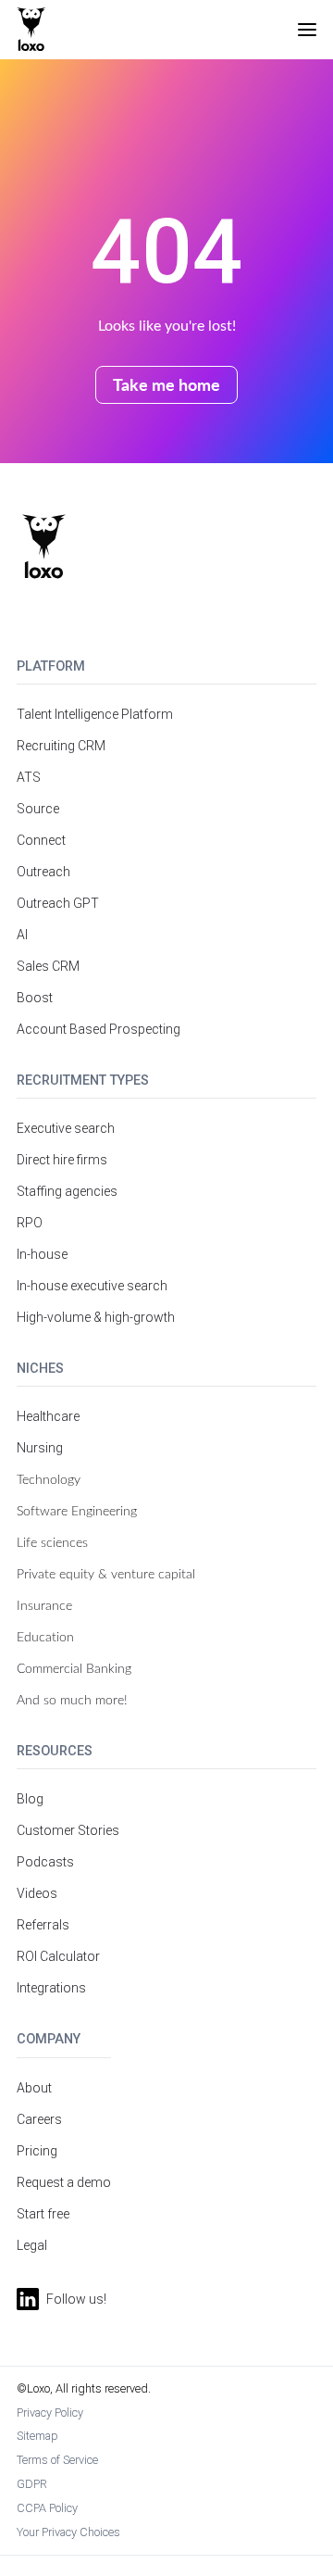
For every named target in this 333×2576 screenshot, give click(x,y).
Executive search (66, 1128)
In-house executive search (92, 1286)
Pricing (37, 2151)
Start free (43, 2214)
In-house (42, 1254)
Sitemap (37, 2436)
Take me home (166, 384)
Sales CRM (48, 966)
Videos (37, 1893)
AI (22, 935)
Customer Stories (68, 1830)
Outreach (43, 872)
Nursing (40, 1448)
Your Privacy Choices (68, 2532)
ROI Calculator (58, 1956)
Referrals (43, 1925)
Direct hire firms (62, 1160)
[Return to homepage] (44, 547)
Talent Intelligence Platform (95, 714)
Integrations (51, 1988)
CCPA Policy (47, 2508)
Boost (35, 998)
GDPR (32, 2484)
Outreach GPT (58, 903)
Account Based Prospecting (99, 1029)
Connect (41, 840)
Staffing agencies (67, 1191)
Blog (30, 1799)
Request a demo (64, 2182)
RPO (30, 1223)
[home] (31, 30)
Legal (32, 2245)
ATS (29, 777)
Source (38, 809)
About (34, 2088)
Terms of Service (57, 2460)
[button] (307, 30)
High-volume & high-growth (96, 1317)
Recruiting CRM (61, 746)
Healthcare (48, 1416)
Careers (39, 2119)
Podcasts (45, 1862)
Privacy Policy (50, 2413)
